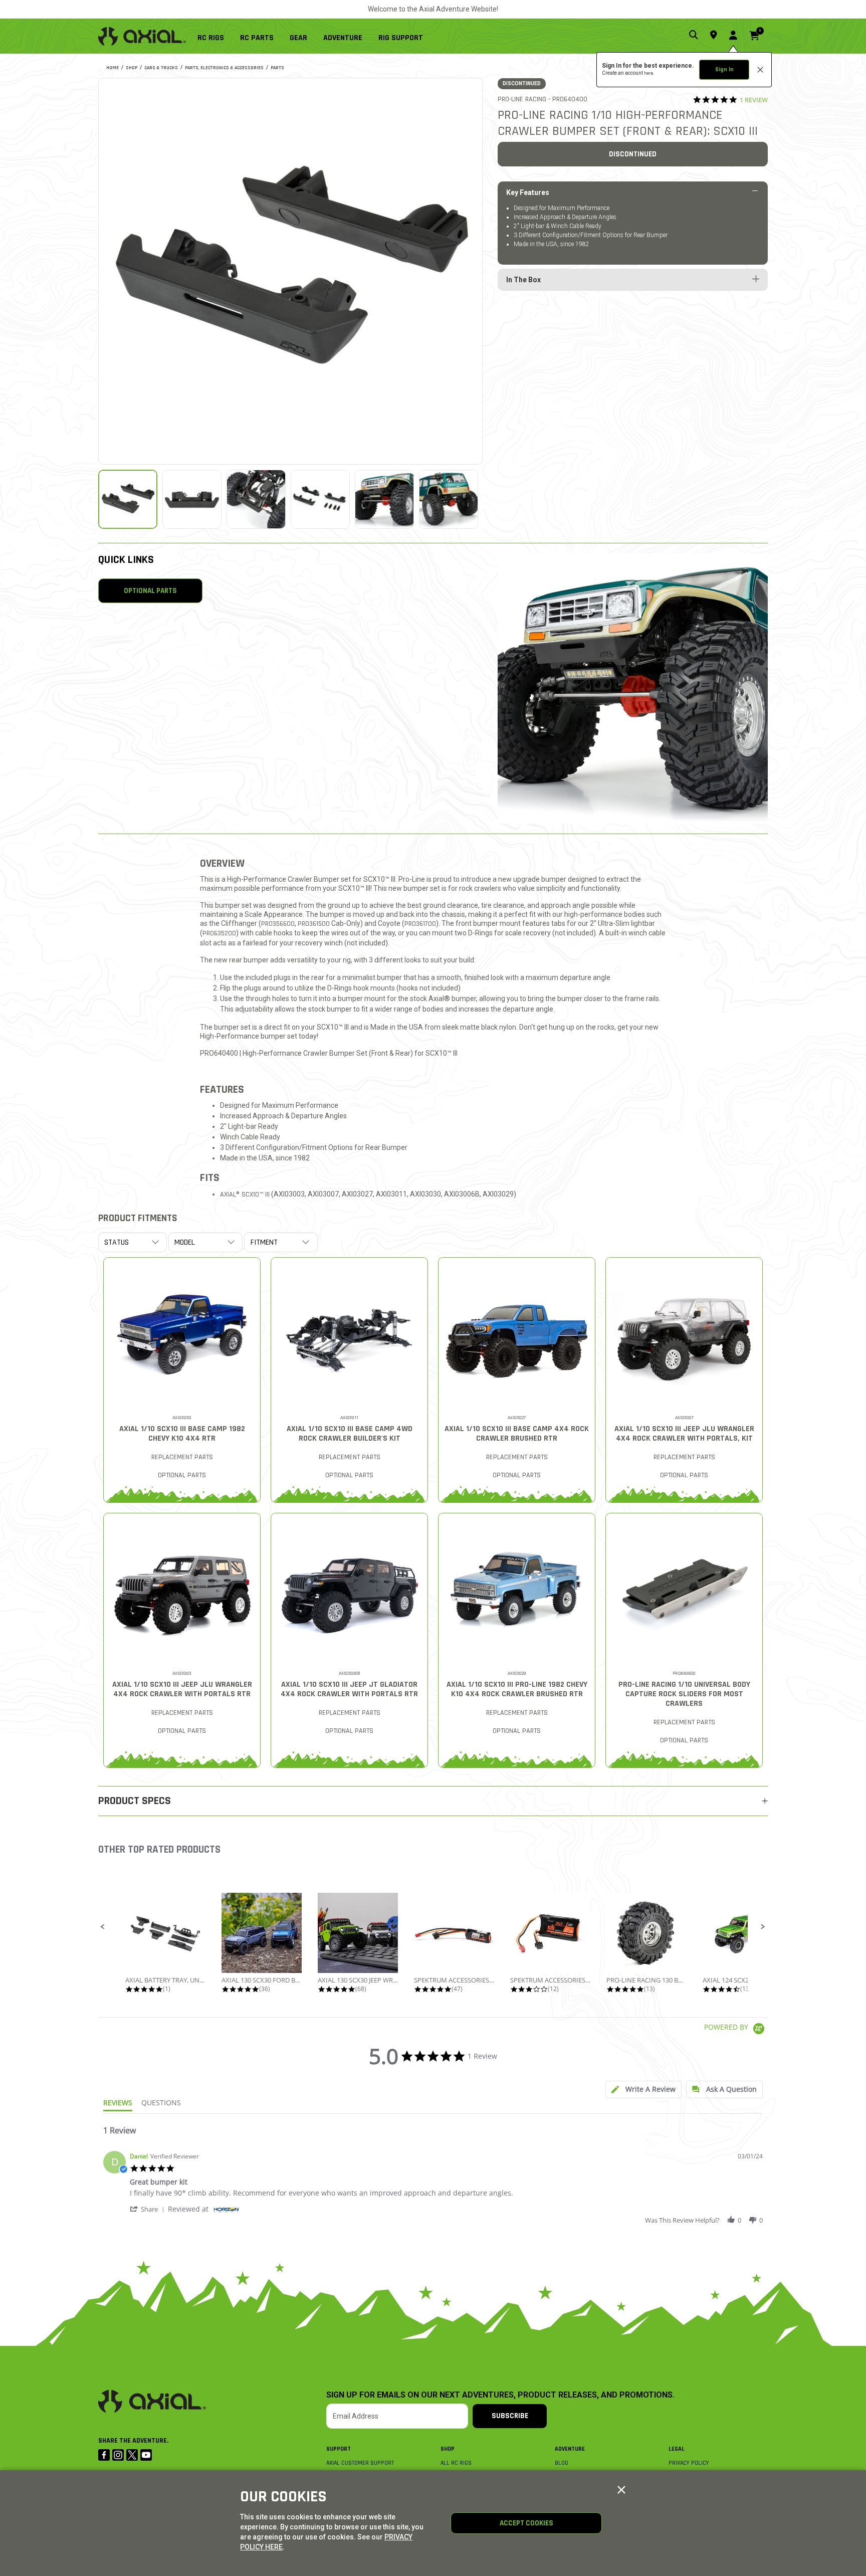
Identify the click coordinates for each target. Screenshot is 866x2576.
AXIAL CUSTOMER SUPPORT (360, 2463)
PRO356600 (278, 924)
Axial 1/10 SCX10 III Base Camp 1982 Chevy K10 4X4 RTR (182, 1434)
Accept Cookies (526, 2523)
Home (113, 68)
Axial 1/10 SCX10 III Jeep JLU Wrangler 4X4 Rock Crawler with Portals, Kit (684, 1434)
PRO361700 (420, 924)
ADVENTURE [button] (343, 38)
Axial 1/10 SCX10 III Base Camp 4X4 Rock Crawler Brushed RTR (517, 1434)
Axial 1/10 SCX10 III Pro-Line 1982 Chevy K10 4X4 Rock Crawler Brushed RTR (517, 1689)
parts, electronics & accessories (224, 68)
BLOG (562, 2463)
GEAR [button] (298, 38)
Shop (448, 2449)
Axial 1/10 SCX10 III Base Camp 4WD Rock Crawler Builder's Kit (350, 1434)
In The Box (523, 280)
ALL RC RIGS (456, 2463)
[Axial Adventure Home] (142, 36)
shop (132, 68)
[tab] (643, 2090)
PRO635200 (219, 933)
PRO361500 (314, 924)
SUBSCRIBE (510, 2416)
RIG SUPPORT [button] (401, 38)
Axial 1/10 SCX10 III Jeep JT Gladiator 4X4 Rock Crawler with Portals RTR (349, 1689)
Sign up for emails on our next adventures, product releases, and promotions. (500, 2395)
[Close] (621, 2490)
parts (277, 68)
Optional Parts (150, 591)
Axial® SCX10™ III (245, 1195)
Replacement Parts (182, 1457)
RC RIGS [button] (211, 38)
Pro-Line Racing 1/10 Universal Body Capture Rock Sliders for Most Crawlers (684, 1694)
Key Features (528, 192)
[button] (103, 1927)
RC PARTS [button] (257, 38)
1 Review (754, 100)
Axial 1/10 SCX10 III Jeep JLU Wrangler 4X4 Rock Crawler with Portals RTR (182, 1689)
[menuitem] (215, 36)
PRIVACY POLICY (689, 2463)
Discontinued (633, 154)
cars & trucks (161, 68)
